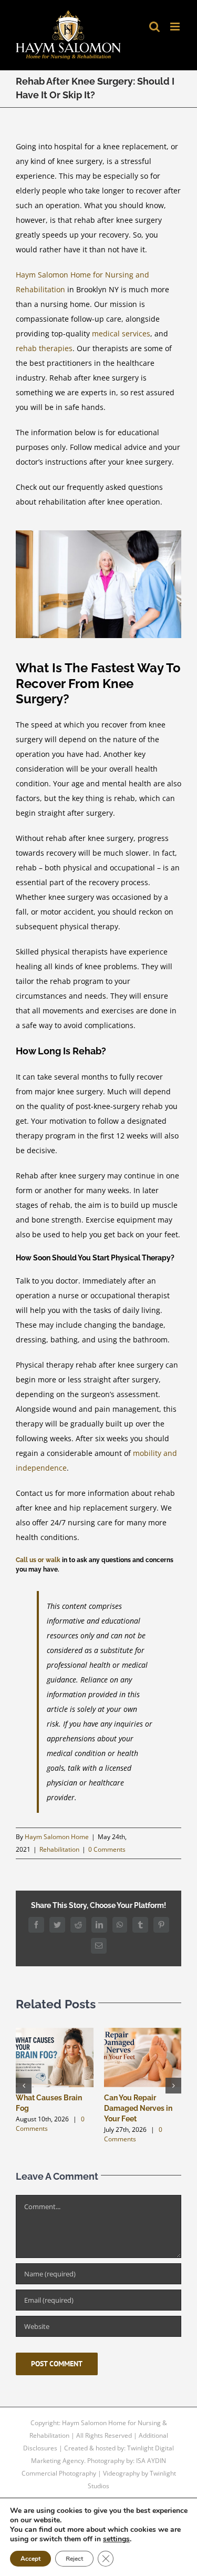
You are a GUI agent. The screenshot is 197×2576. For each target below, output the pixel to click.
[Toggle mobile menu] (176, 27)
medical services (121, 333)
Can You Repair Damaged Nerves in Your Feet (138, 2108)
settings (116, 2539)
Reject (74, 2559)
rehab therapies (44, 348)
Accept (30, 2559)
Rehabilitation (59, 1849)
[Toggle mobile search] (154, 27)
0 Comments (107, 1849)
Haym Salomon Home (57, 1837)
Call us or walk (38, 1560)
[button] (24, 2086)
